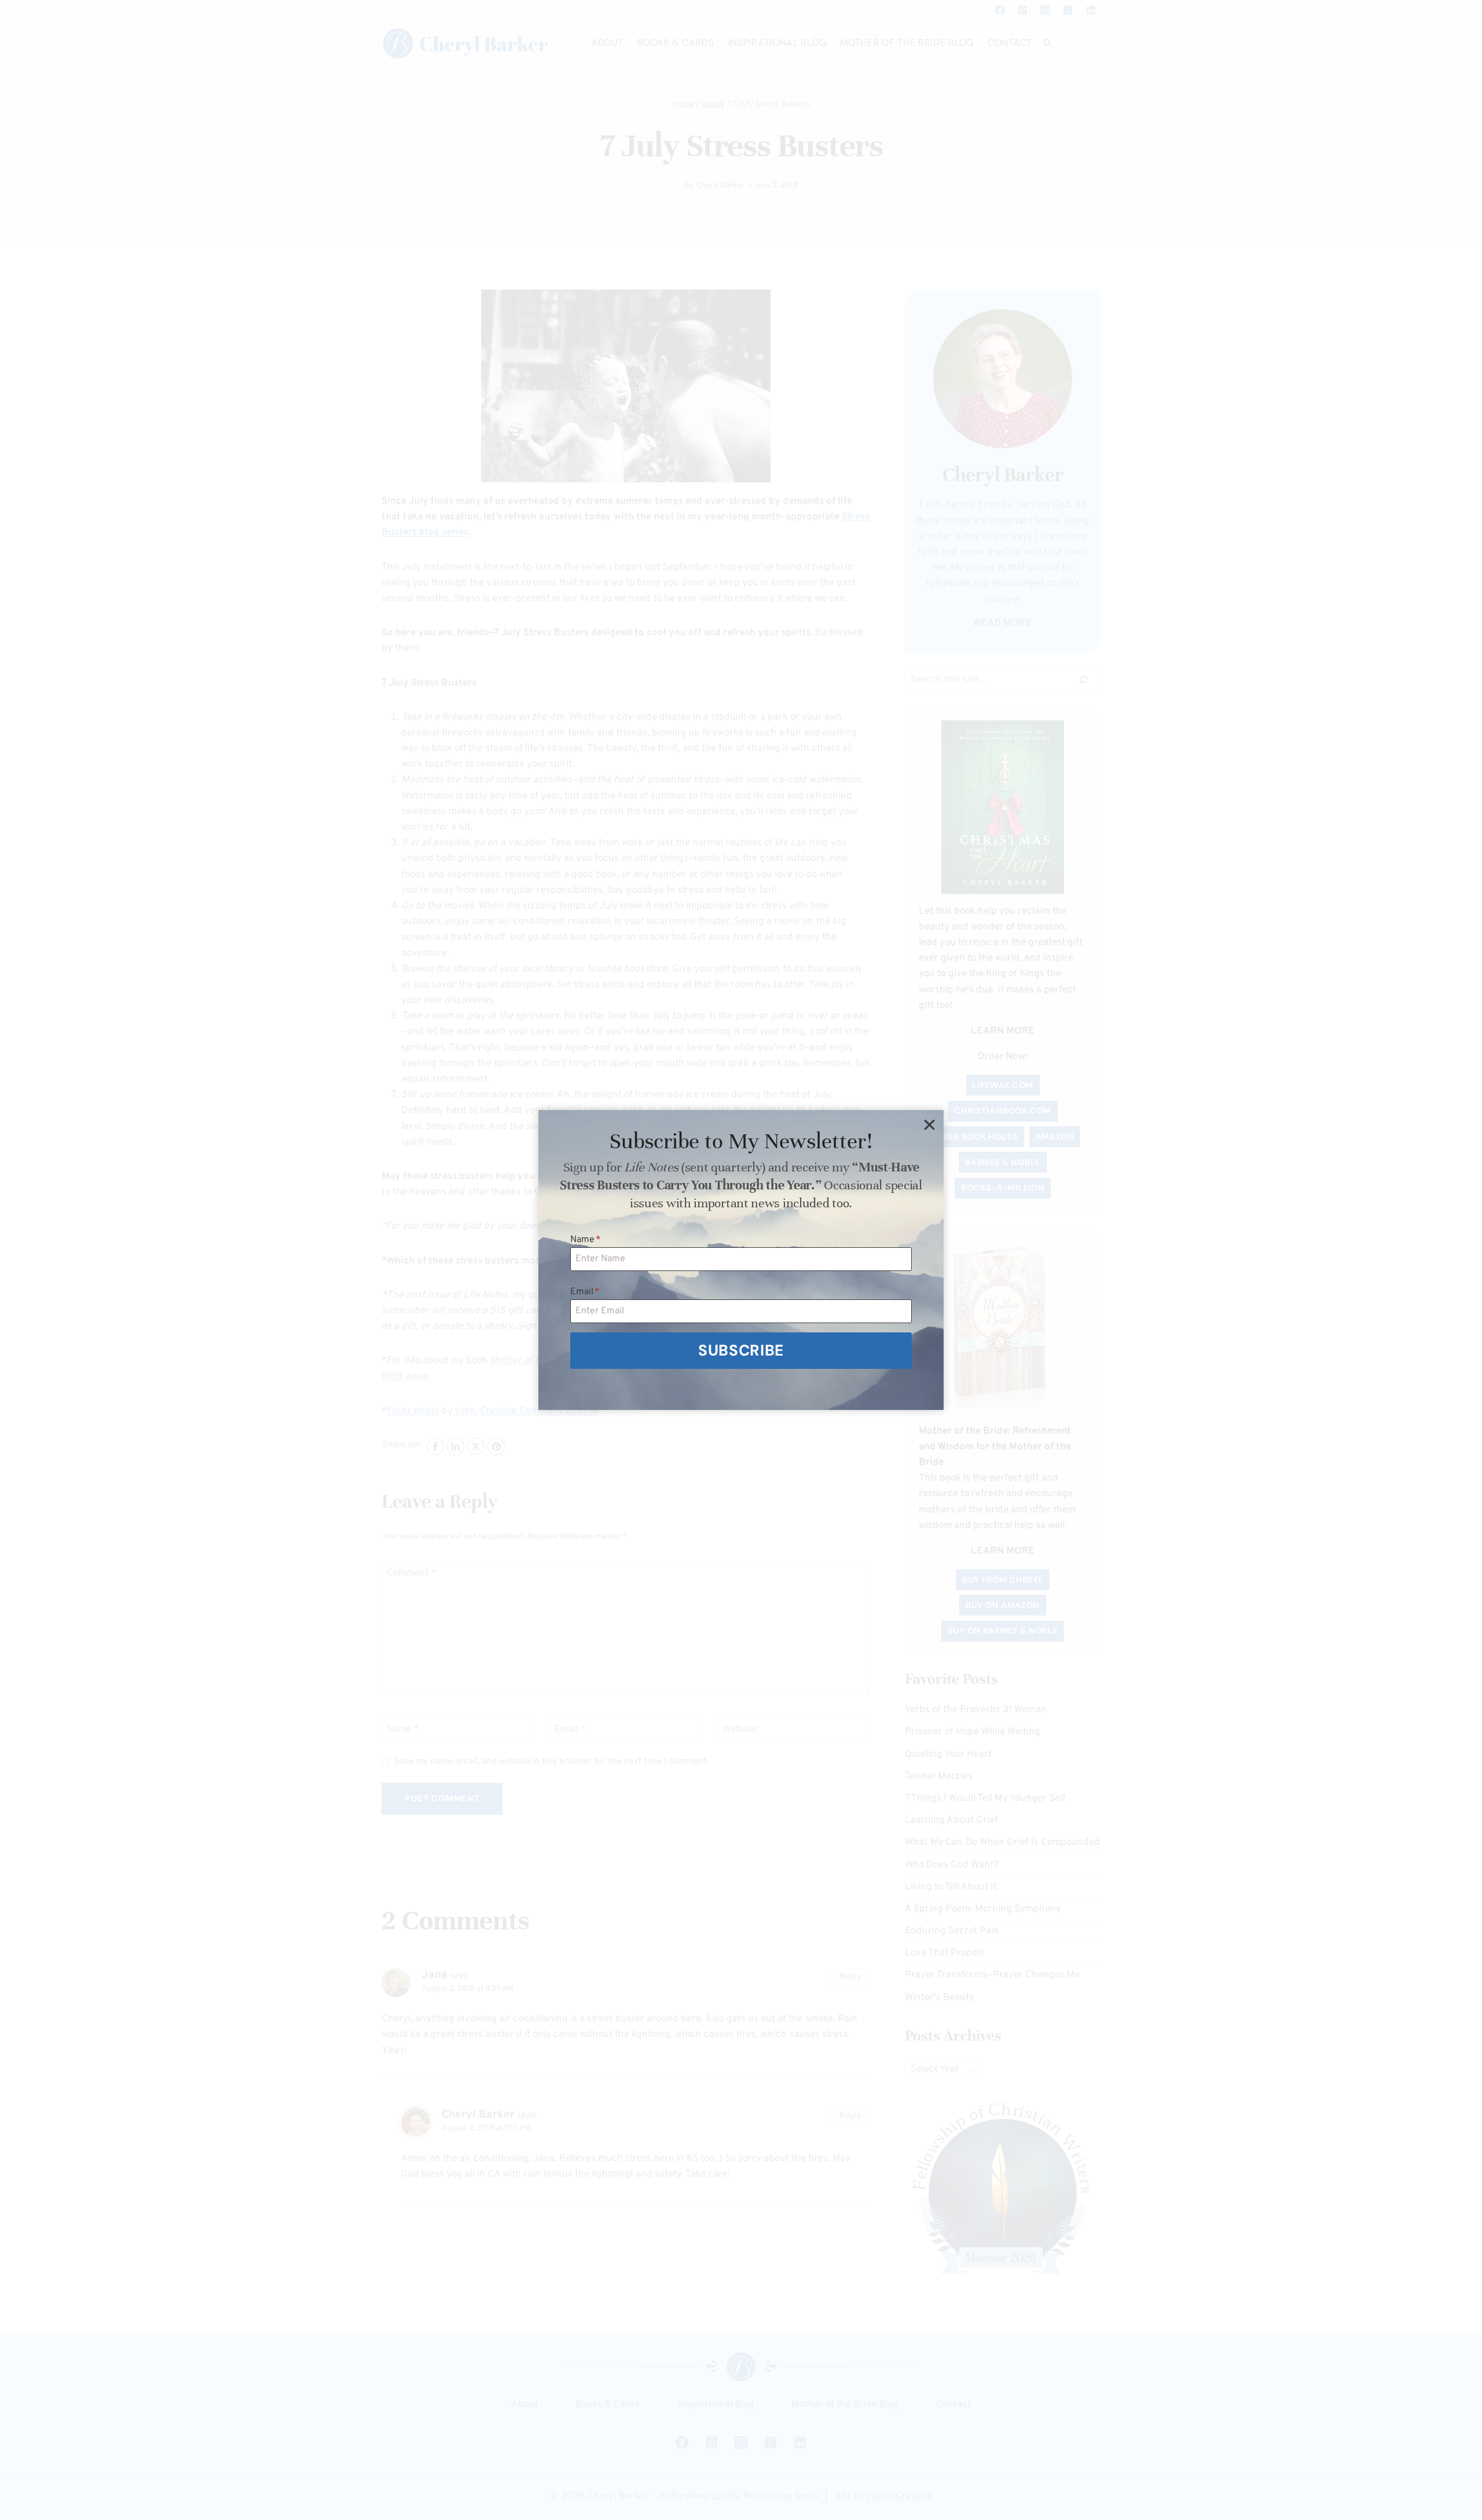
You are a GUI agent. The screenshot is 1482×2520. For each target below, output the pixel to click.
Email (585, 1292)
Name (586, 1240)
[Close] (929, 1125)
